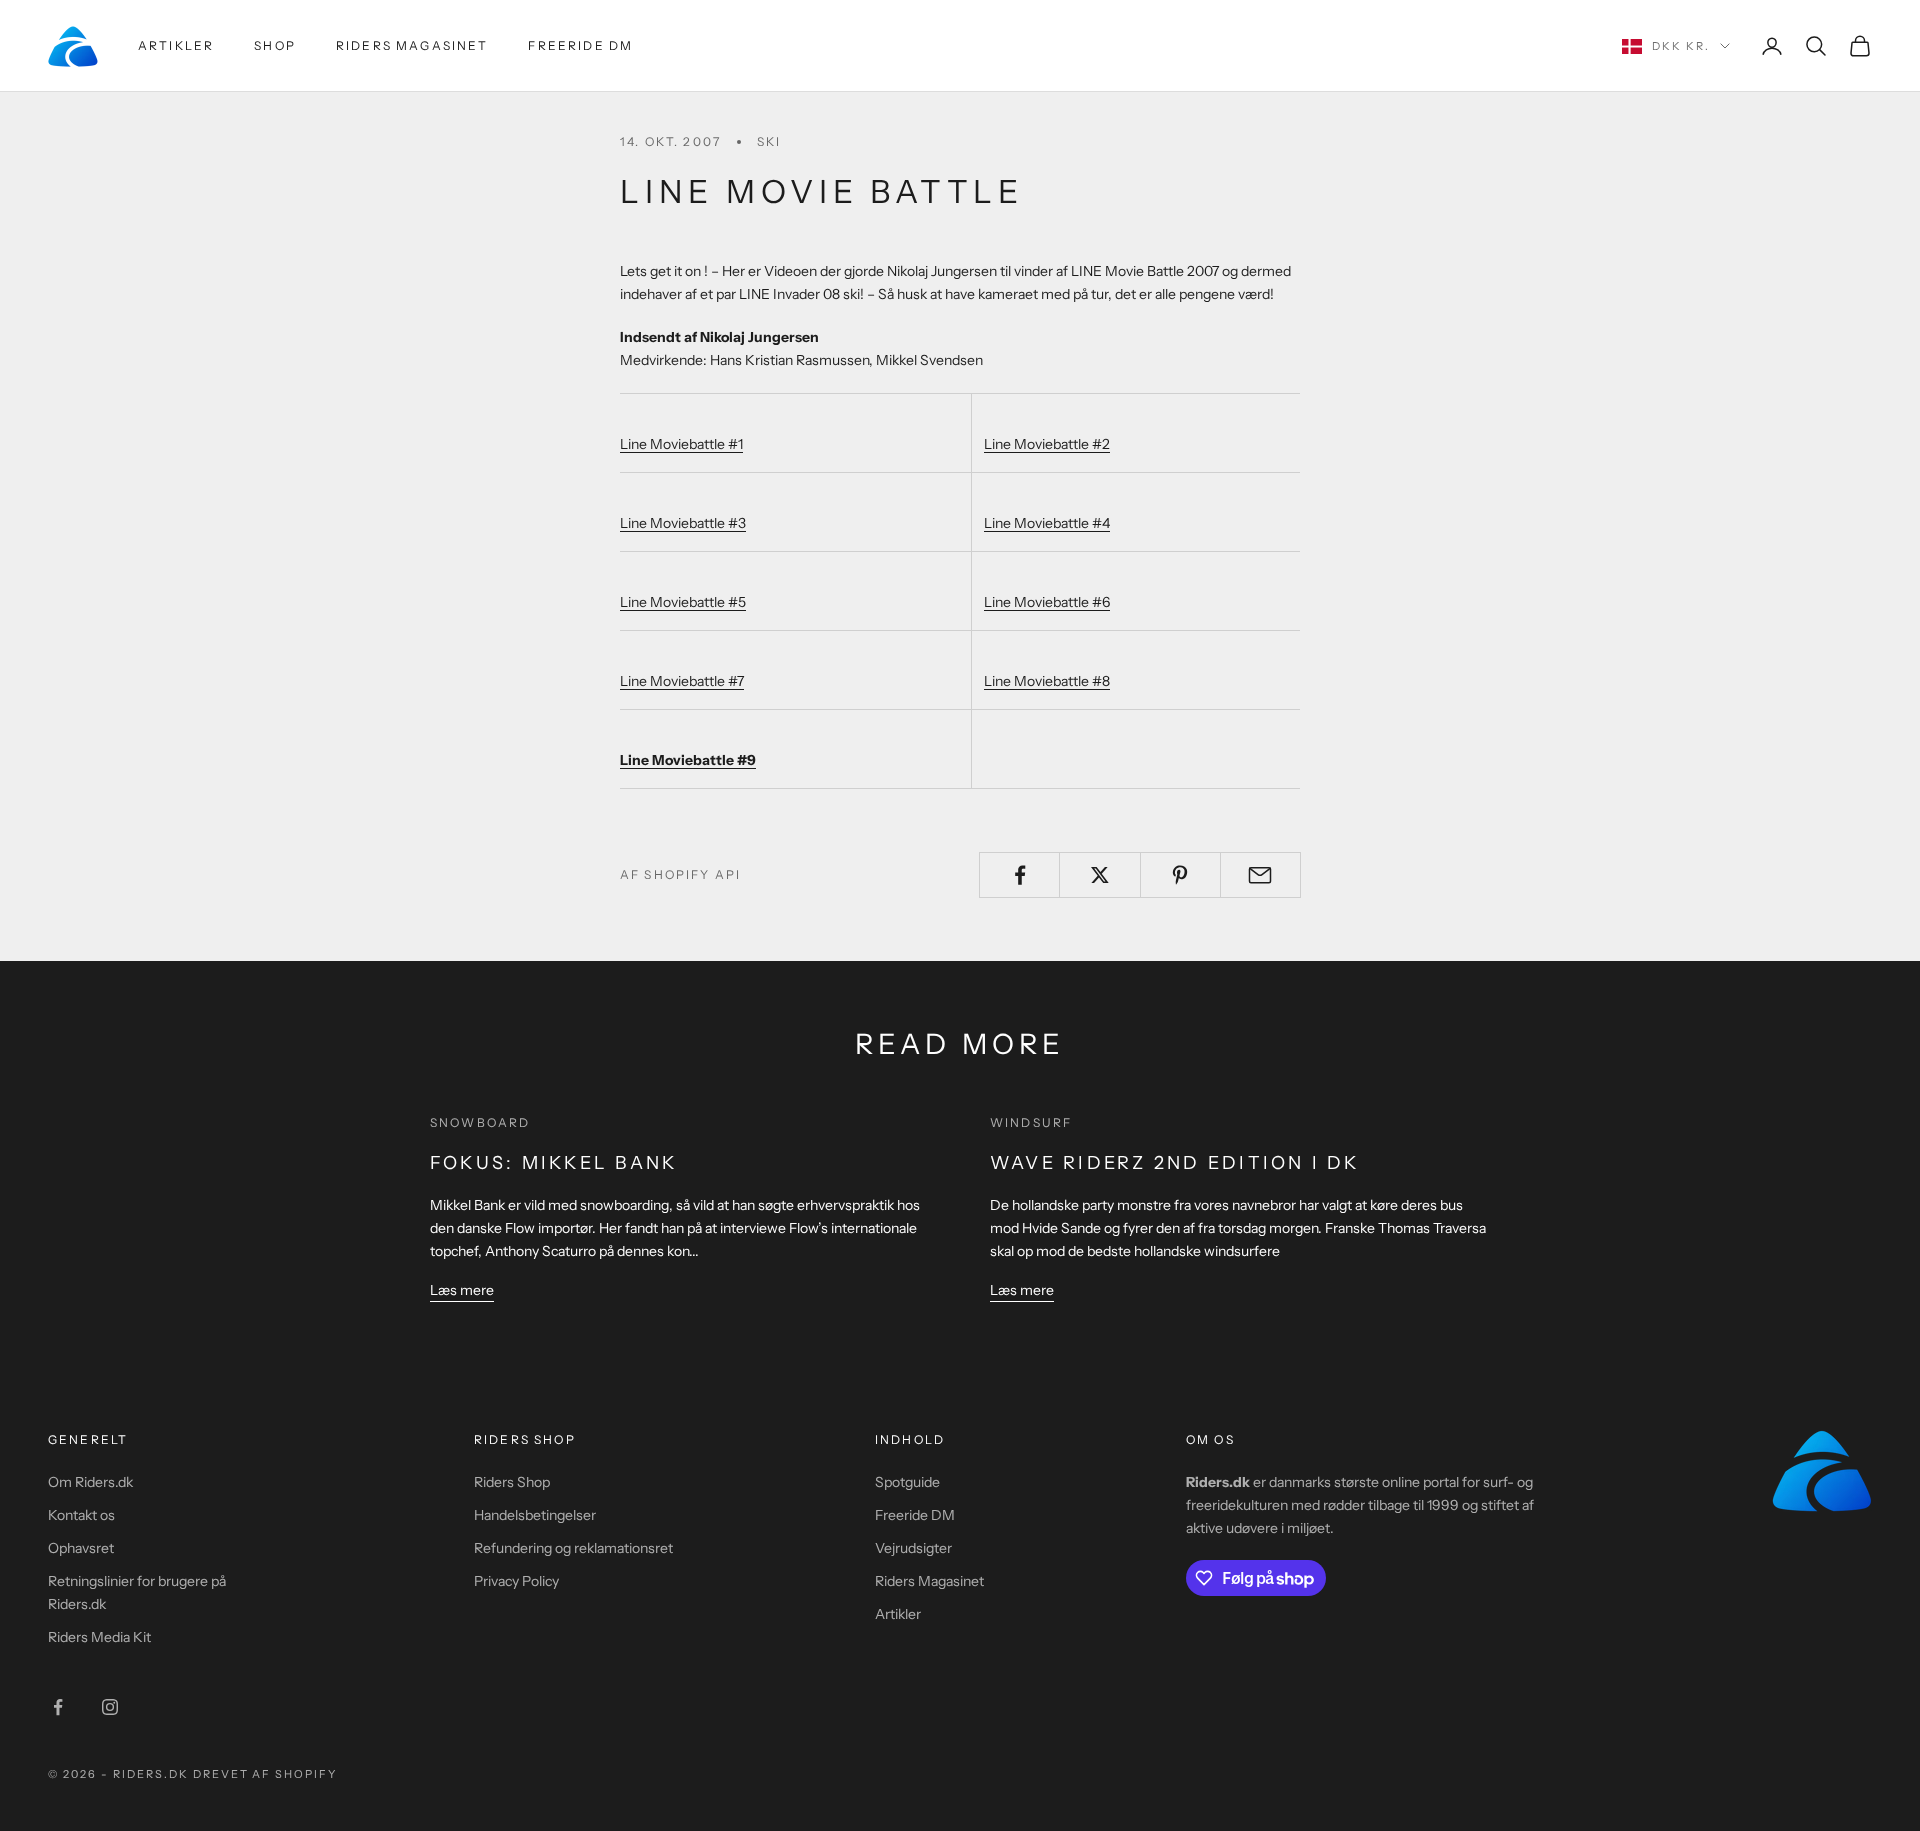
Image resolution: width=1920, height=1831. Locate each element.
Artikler (176, 45)
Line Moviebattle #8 (1047, 681)
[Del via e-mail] (1260, 875)
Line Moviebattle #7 (682, 681)
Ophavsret (81, 1548)
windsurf (1031, 1122)
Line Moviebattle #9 (688, 760)
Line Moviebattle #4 (1047, 523)
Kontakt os (81, 1515)
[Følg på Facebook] (58, 1707)
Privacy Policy (516, 1581)
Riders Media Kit (99, 1637)
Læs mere (462, 1290)
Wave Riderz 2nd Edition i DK (1175, 1163)
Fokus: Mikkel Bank (553, 1163)
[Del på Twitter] (1099, 875)
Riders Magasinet (412, 45)
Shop (275, 45)
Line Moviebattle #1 (681, 444)
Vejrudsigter (913, 1548)
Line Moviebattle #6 (1047, 602)
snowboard (480, 1122)
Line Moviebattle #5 (683, 602)
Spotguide (907, 1482)
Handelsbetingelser (535, 1515)
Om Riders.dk (90, 1482)
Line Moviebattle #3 (683, 523)
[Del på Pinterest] (1180, 875)
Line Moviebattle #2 (1047, 444)
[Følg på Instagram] (110, 1707)
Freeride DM (580, 45)
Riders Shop (512, 1482)
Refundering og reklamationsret (573, 1548)
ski (769, 141)
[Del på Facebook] (1019, 875)
